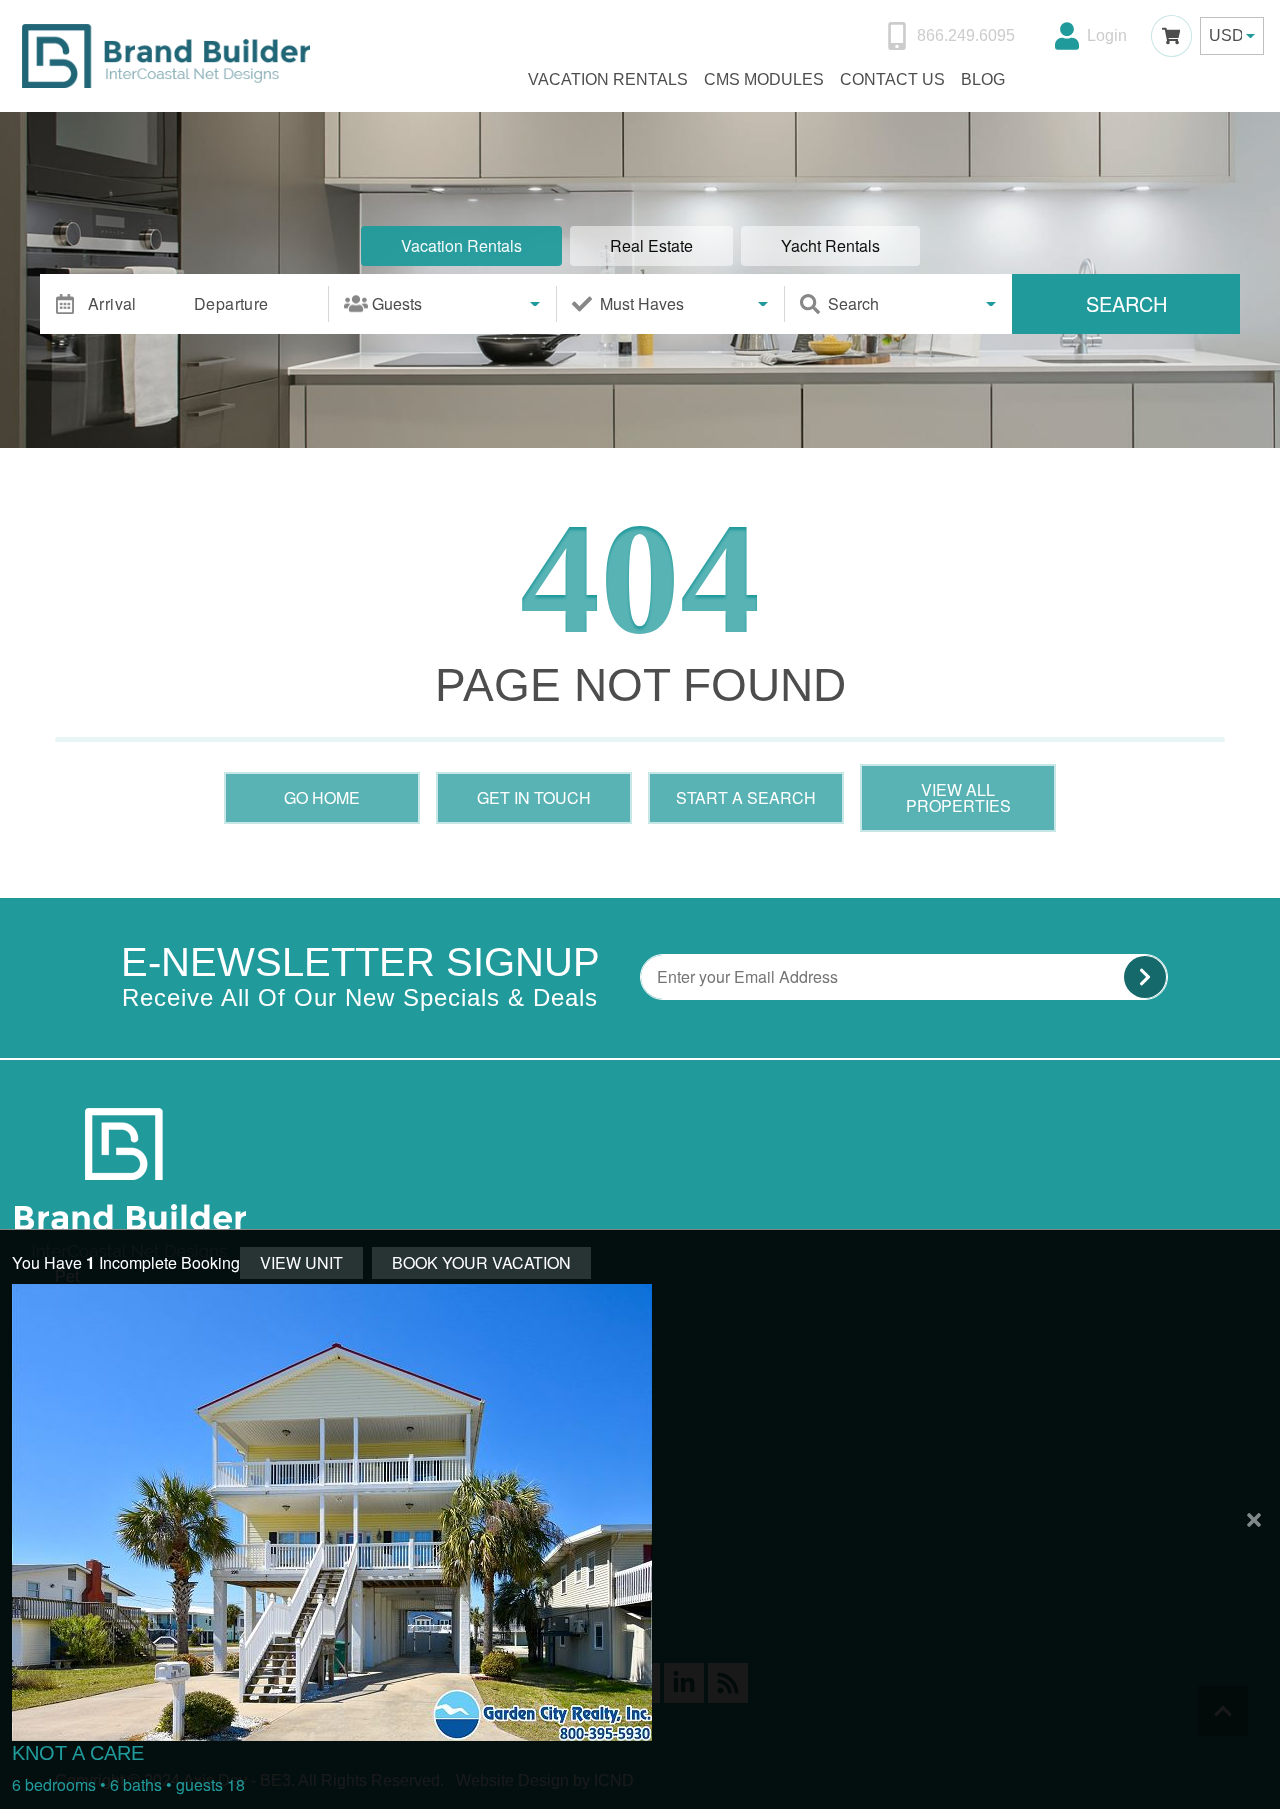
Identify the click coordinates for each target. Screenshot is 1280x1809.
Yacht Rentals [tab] (830, 245)
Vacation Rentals (608, 79)
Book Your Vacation (481, 1262)
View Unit (301, 1262)
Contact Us (892, 79)
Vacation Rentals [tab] (461, 245)
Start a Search (746, 797)
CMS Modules (764, 79)
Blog (983, 79)
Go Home (322, 797)
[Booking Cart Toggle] (1171, 35)
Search (1126, 303)
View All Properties (958, 797)
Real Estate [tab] (651, 245)
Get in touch (534, 797)
